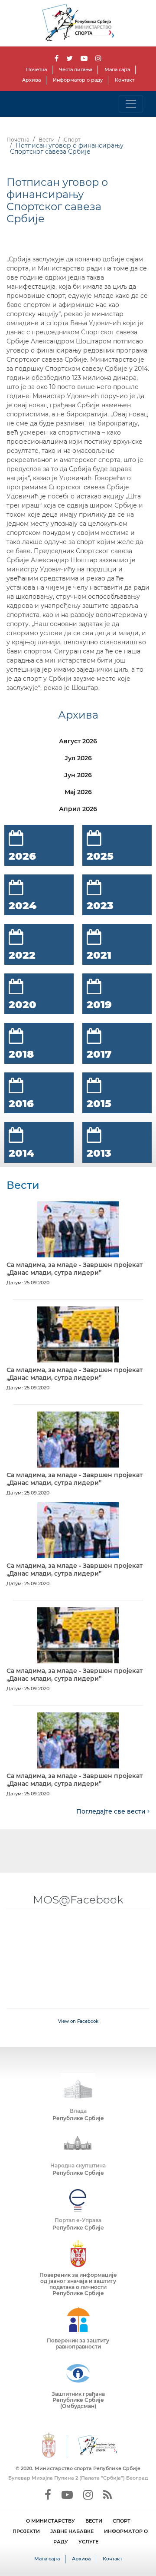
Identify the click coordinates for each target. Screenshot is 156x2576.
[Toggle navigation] (131, 104)
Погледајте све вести (112, 1811)
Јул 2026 (78, 758)
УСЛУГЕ (88, 2542)
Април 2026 (78, 809)
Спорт (72, 140)
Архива (31, 80)
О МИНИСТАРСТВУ (50, 2521)
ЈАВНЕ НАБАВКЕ (72, 2531)
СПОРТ (122, 2521)
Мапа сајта (117, 69)
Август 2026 (78, 741)
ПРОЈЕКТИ (26, 2531)
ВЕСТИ (94, 2521)
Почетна (36, 69)
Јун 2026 (78, 775)
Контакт (125, 80)
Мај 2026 (78, 792)
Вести (47, 140)
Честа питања (76, 69)
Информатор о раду (78, 80)
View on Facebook (78, 2021)
